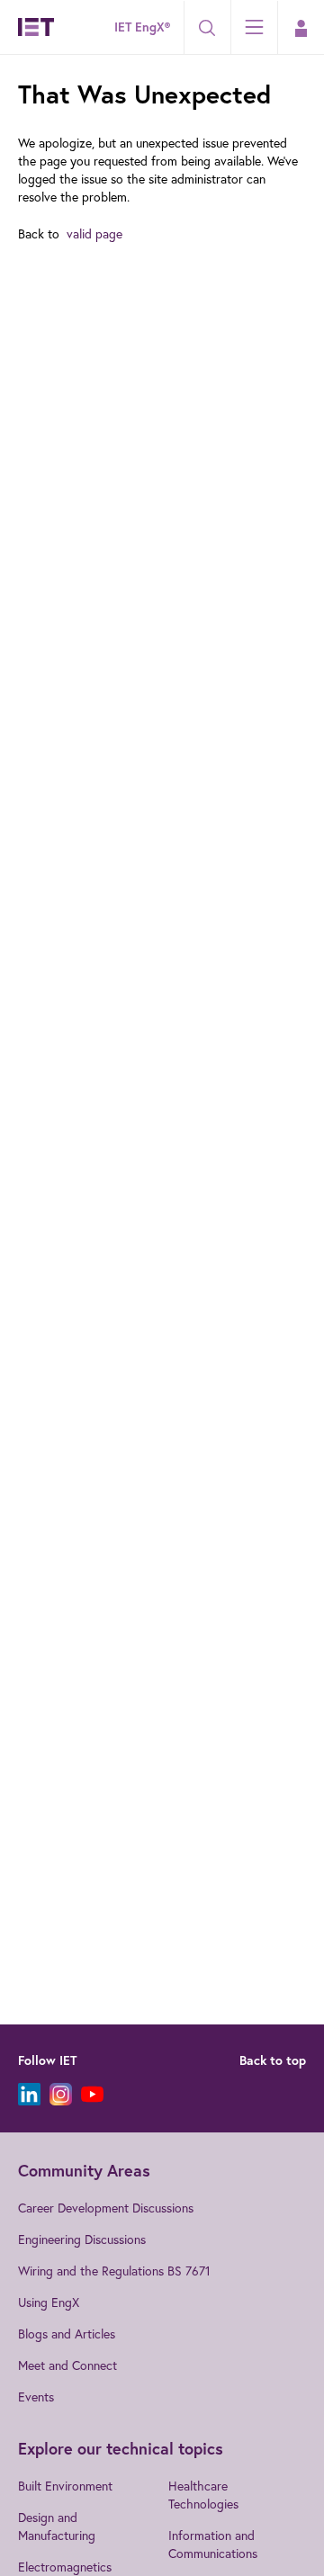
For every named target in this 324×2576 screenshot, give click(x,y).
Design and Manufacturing (57, 2526)
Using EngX (49, 2302)
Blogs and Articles (67, 2334)
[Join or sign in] (301, 28)
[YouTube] (92, 2094)
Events (36, 2396)
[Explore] (254, 27)
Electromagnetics (65, 2567)
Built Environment (65, 2486)
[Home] (36, 27)
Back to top (273, 2060)
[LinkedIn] (29, 2094)
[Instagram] (61, 2094)
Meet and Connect (67, 2365)
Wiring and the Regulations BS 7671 (114, 2271)
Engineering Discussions (82, 2239)
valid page (94, 233)
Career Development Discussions (106, 2208)
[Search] (207, 28)
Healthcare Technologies (203, 2495)
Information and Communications (213, 2544)
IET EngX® (142, 27)
